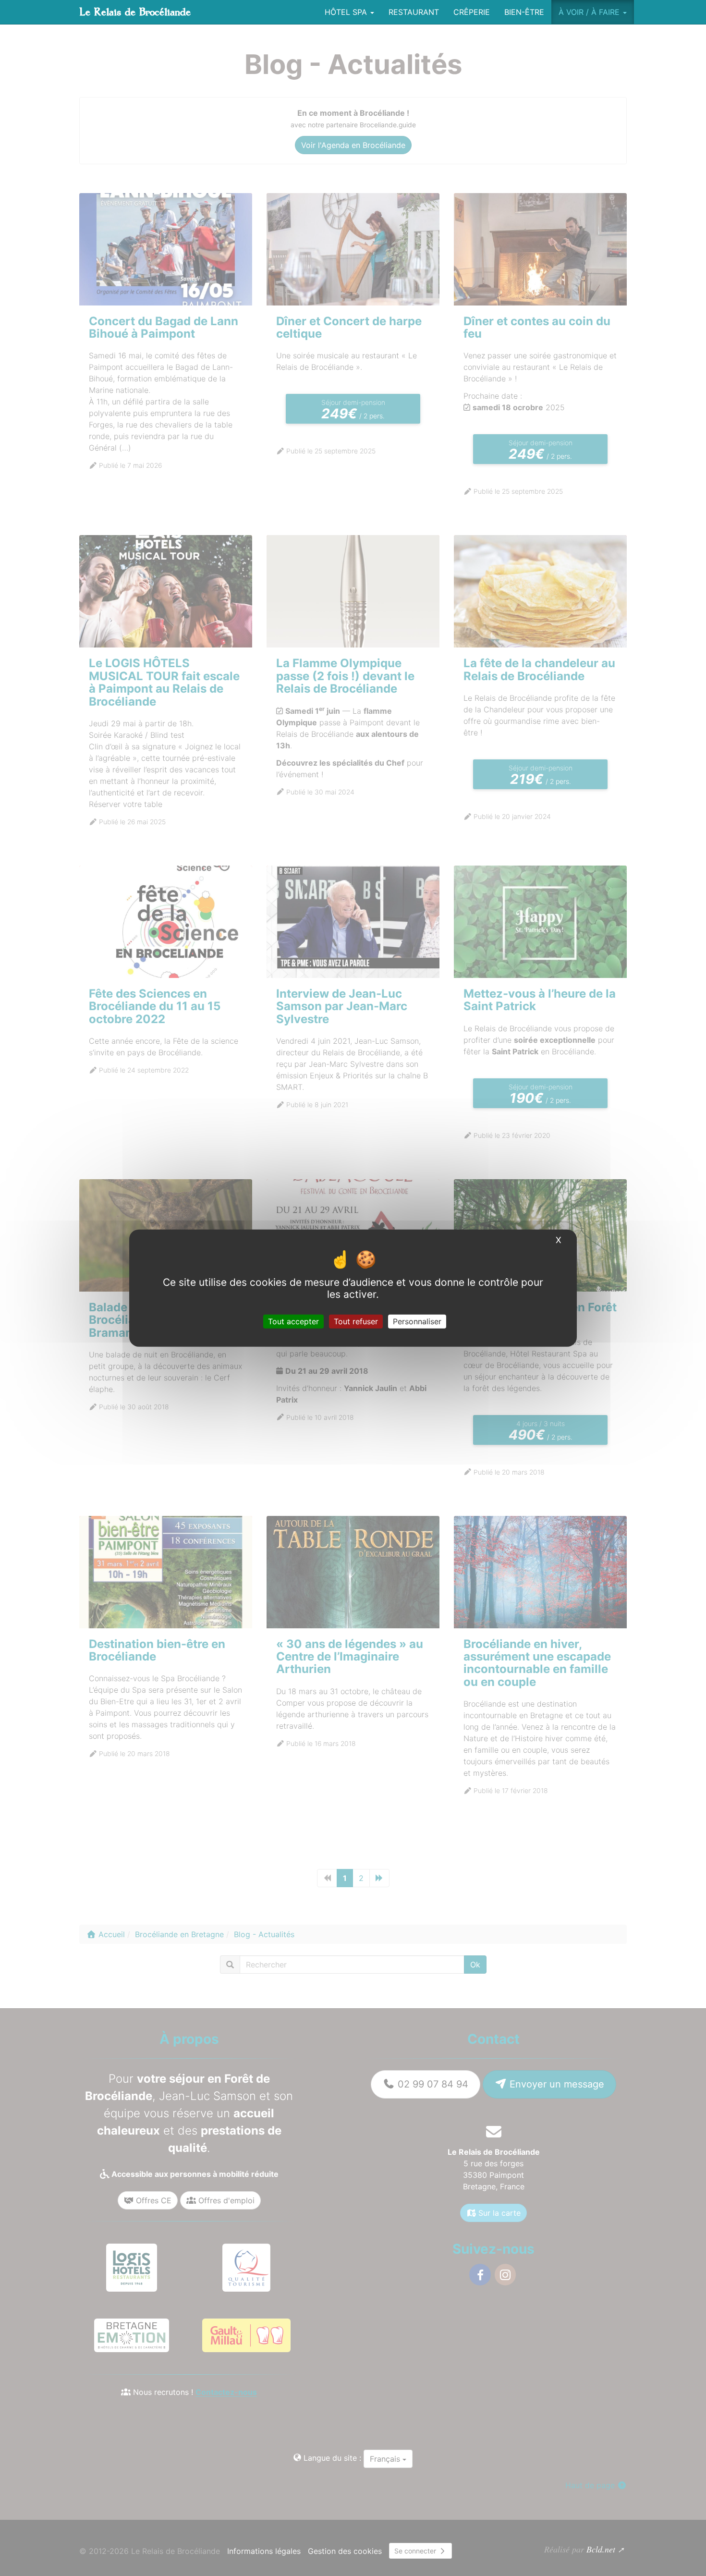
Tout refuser (356, 1321)
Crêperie (472, 12)
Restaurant (414, 12)
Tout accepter (293, 1321)
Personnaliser (417, 1321)
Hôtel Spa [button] (347, 12)
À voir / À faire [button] (590, 12)
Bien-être (524, 12)
